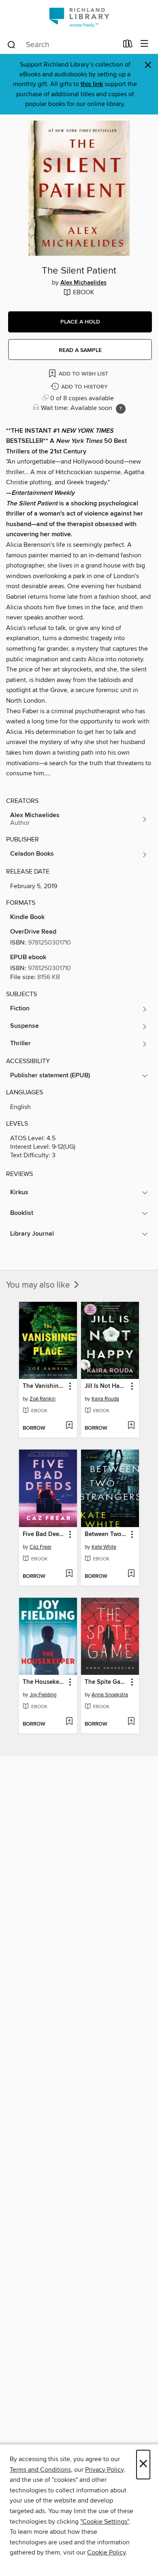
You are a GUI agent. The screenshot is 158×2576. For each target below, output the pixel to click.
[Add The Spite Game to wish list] (131, 1722)
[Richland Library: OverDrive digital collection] (79, 17)
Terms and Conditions (40, 2470)
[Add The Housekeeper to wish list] (69, 1722)
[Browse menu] (144, 44)
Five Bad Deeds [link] (44, 1534)
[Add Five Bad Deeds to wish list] (69, 1574)
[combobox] (62, 45)
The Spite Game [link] (106, 1682)
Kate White (104, 1547)
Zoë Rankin (43, 1399)
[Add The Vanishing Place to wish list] (69, 1426)
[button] (80, 322)
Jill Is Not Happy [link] (106, 1386)
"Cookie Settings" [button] (105, 2522)
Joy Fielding (43, 1695)
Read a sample (80, 350)
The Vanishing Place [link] (44, 1386)
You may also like (39, 1285)
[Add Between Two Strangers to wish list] (131, 1574)
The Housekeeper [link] (44, 1682)
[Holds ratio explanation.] (121, 409)
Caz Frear (41, 1547)
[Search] (12, 44)
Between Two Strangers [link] (106, 1534)
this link (92, 84)
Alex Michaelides (83, 283)
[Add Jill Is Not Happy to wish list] (131, 1426)
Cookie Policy (106, 2552)
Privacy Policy (104, 2470)
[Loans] (128, 45)
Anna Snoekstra (110, 1695)
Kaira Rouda (105, 1399)
